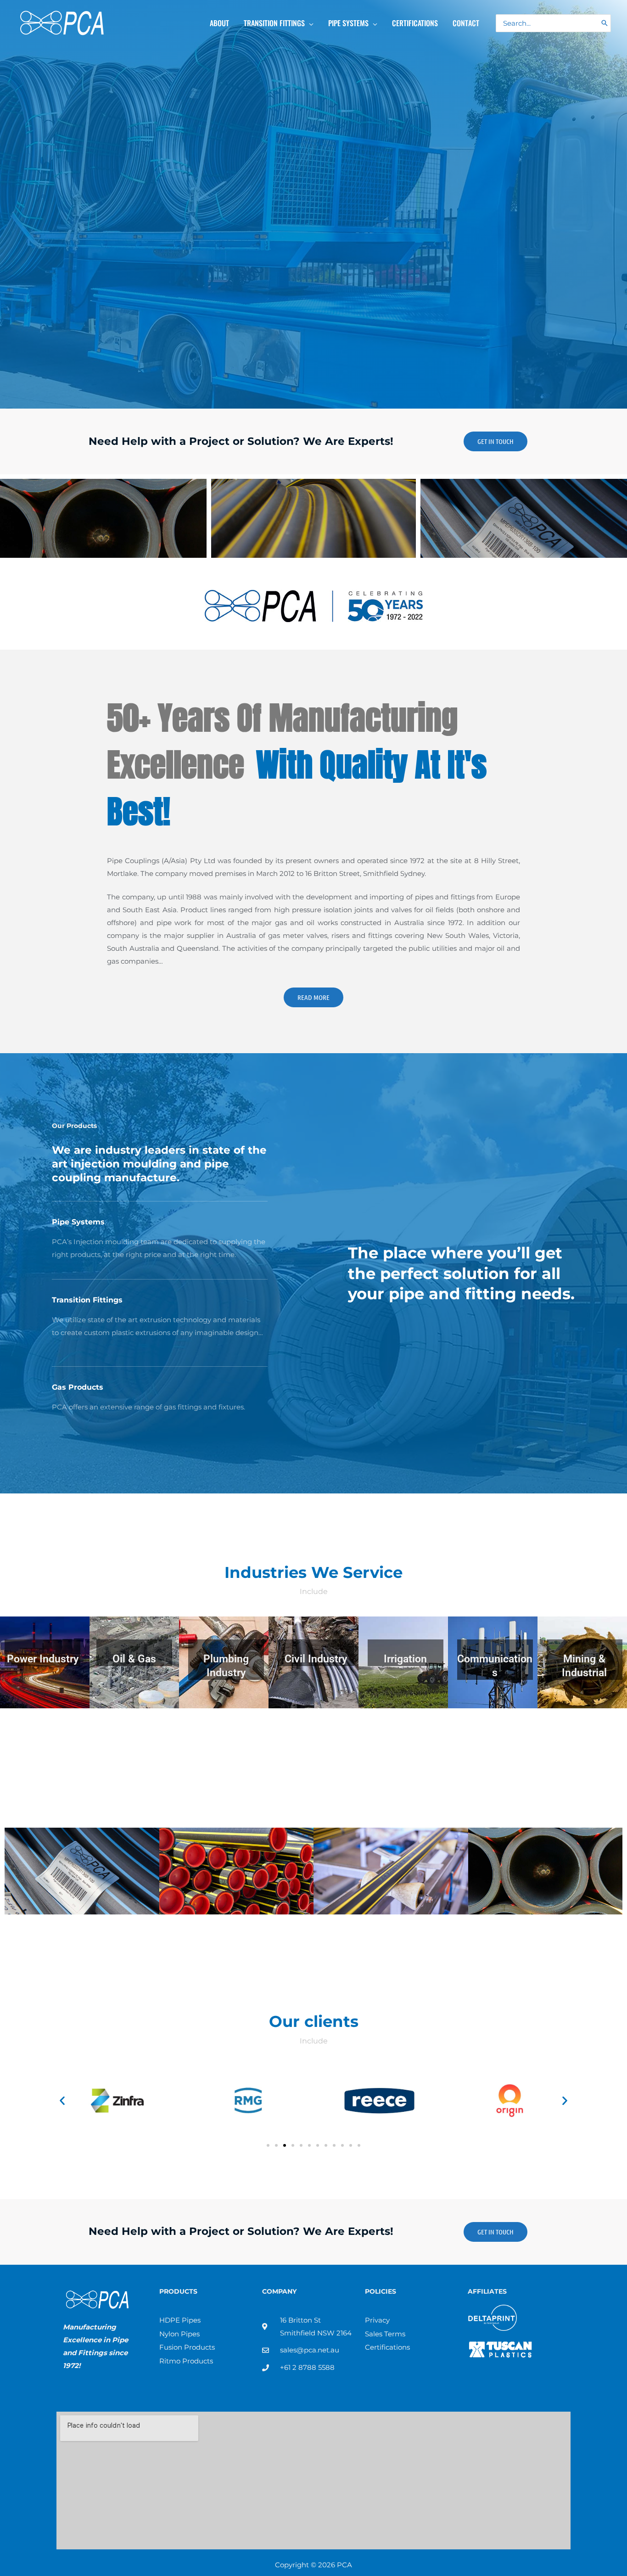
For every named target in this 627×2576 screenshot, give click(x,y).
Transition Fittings (87, 1300)
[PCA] (62, 22)
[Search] (605, 23)
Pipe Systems (78, 1222)
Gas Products (78, 1387)
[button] (309, 23)
